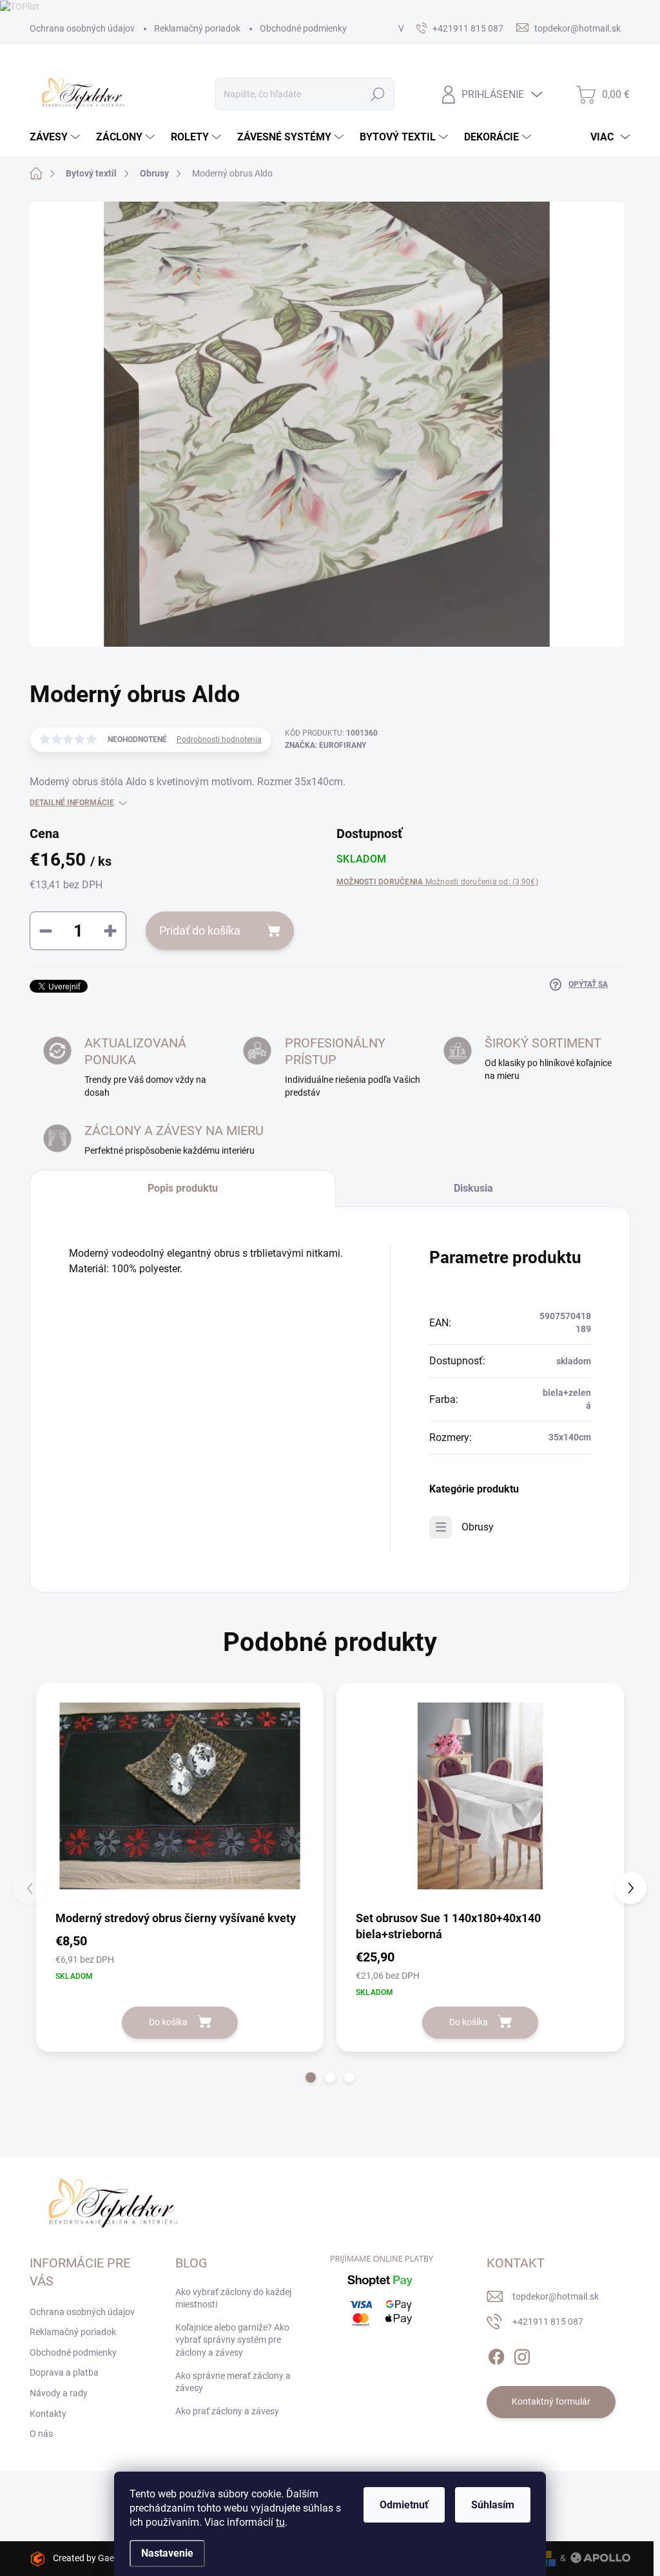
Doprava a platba (64, 2372)
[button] (311, 2077)
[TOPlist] (20, 6)
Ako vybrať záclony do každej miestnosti (233, 2298)
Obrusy (478, 1527)
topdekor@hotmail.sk (556, 2296)
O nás (41, 2434)
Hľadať (378, 94)
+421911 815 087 (548, 2322)
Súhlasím (493, 2505)
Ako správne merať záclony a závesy (233, 2382)
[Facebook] (496, 2354)
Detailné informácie (72, 803)
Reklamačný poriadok (197, 28)
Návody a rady (59, 2393)
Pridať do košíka (200, 930)
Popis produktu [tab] (183, 1188)
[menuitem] (56, 137)
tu (280, 2522)
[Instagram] (522, 2354)
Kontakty (48, 2414)
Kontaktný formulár (551, 2401)
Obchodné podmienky (303, 28)
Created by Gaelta (89, 2558)
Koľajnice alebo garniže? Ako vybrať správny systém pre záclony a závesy (232, 2340)
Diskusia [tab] (473, 1188)
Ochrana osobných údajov (82, 28)
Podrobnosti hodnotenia (219, 739)
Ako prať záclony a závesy (227, 2411)
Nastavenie (167, 2553)
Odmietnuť (404, 2505)
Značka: (325, 745)
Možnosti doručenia (437, 882)
